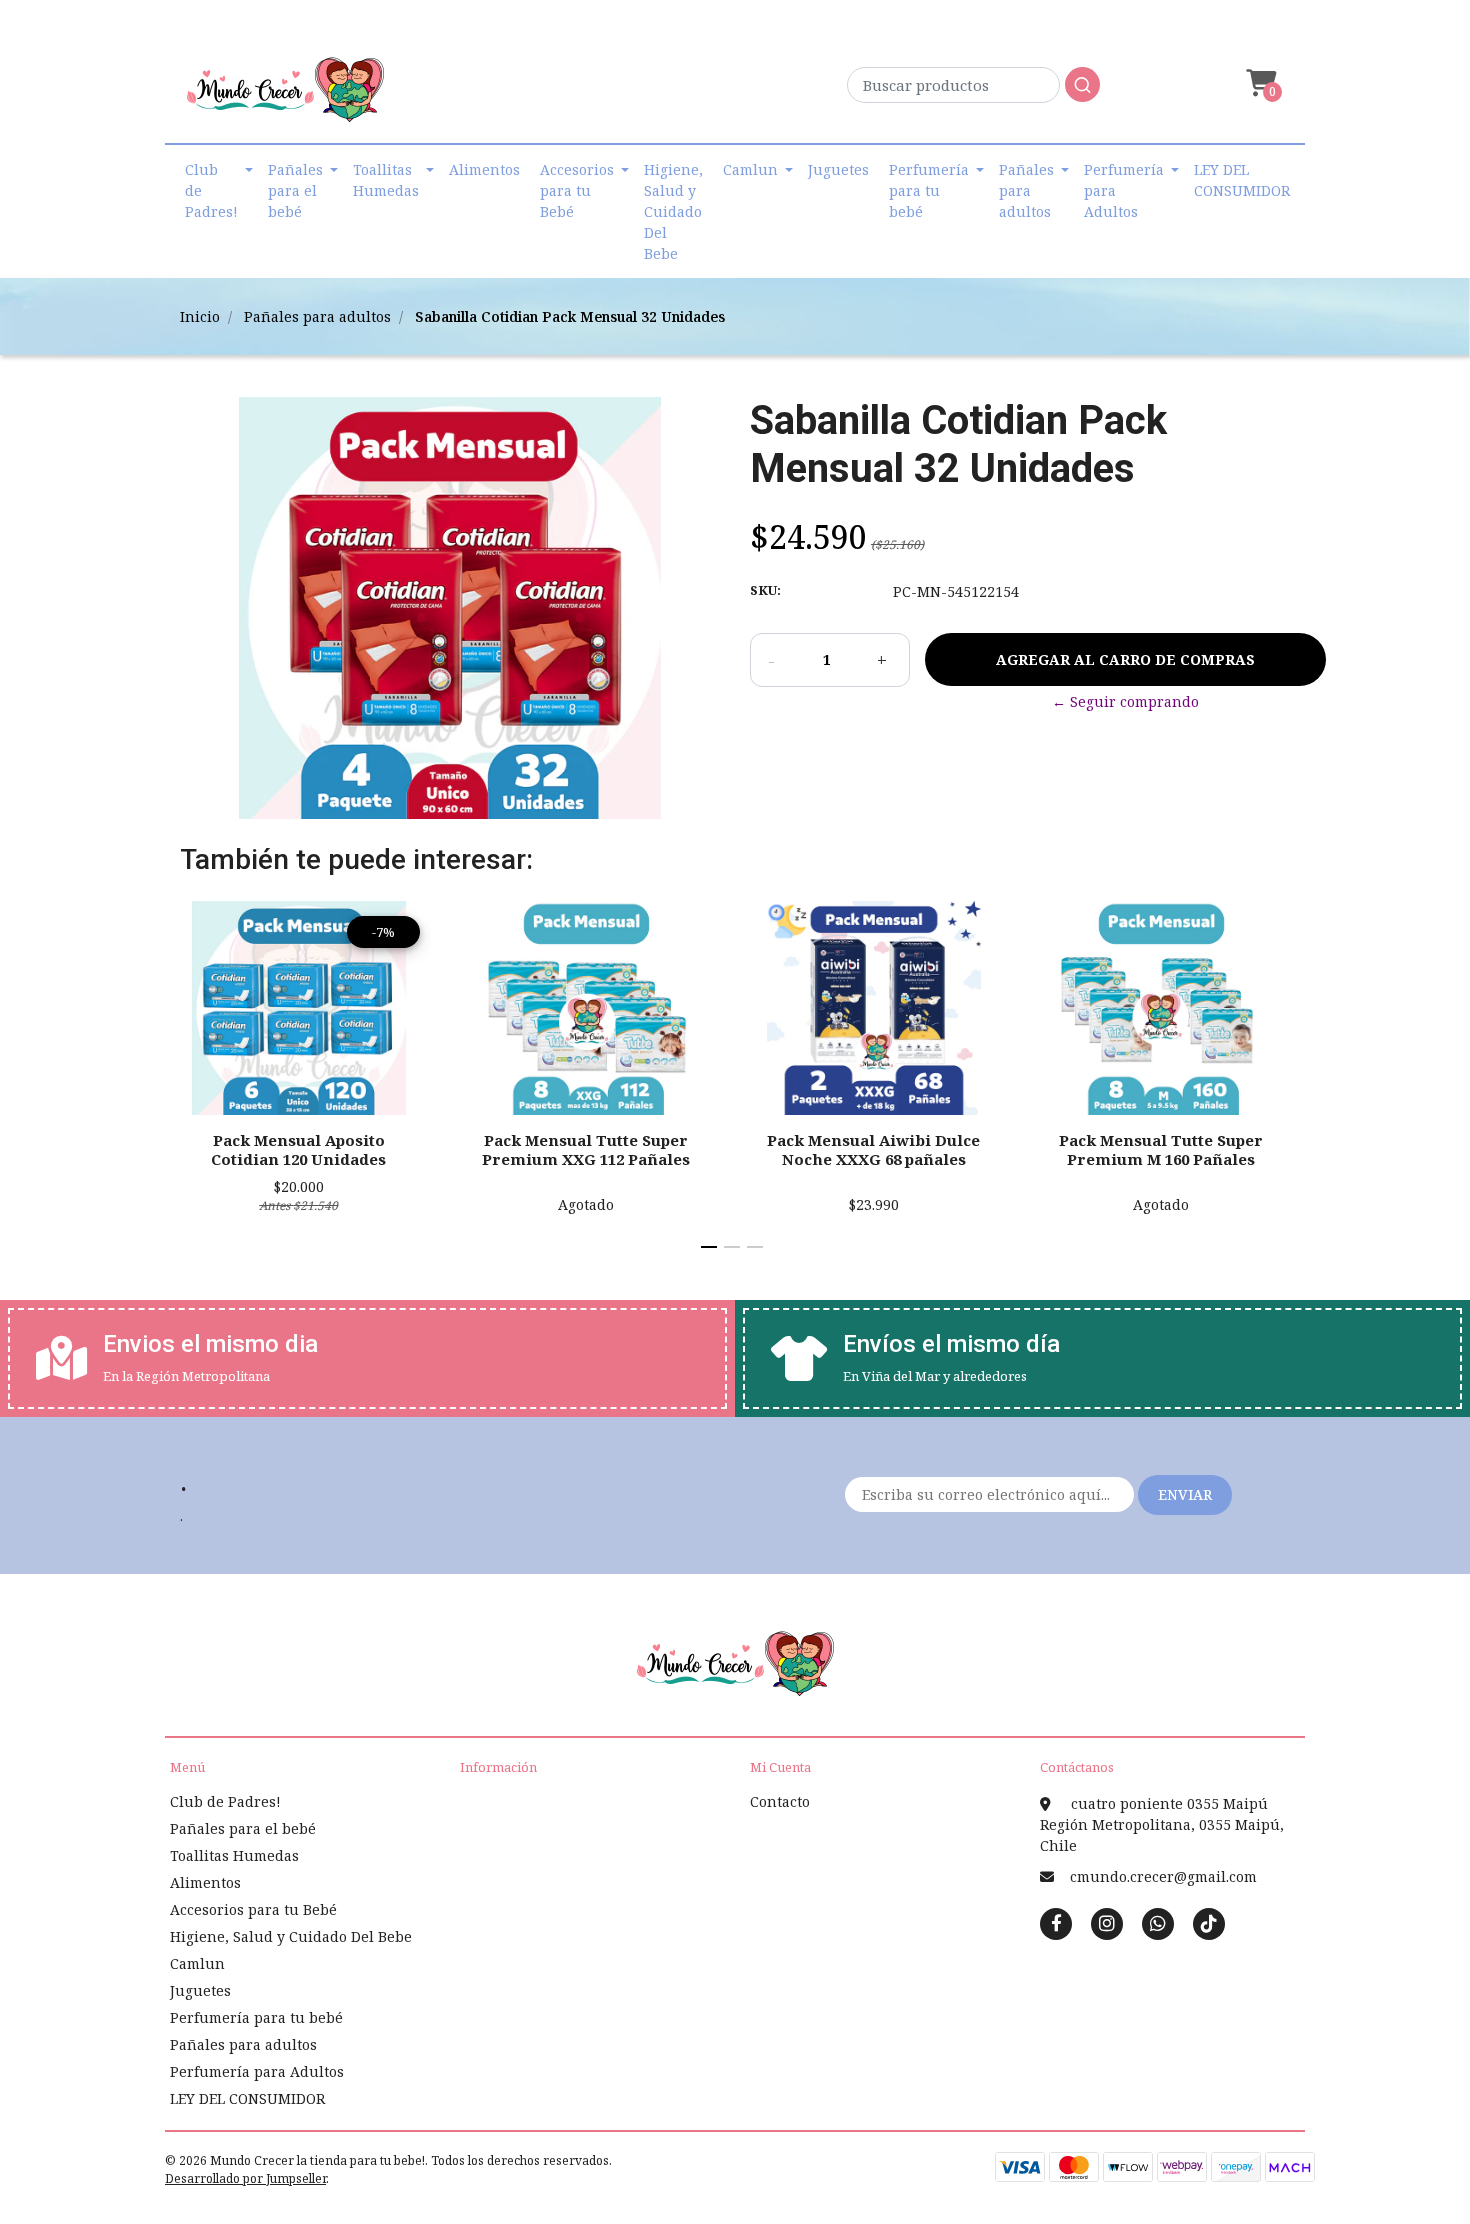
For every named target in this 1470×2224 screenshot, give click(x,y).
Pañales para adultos (1026, 190)
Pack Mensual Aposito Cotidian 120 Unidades (298, 1149)
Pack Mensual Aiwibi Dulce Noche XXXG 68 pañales (873, 1149)
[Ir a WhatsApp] (1158, 1923)
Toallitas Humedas (386, 180)
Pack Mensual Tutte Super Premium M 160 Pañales (1161, 1149)
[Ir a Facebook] (1056, 1922)
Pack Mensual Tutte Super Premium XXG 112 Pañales (586, 1149)
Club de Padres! (211, 190)
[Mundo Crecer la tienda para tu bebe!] (285, 96)
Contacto (780, 1801)
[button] (1259, 83)
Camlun (750, 169)
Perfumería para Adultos (1124, 190)
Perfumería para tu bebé (929, 190)
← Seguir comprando (1125, 701)
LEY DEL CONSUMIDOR (1242, 180)
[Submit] (1082, 84)
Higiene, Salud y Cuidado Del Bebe (673, 211)
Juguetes (838, 169)
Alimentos (484, 169)
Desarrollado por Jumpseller (245, 2178)
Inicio (200, 316)
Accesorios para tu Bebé (577, 190)
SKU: (765, 590)
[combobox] (973, 90)
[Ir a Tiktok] (1209, 1923)
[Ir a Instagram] (1107, 1923)
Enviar (1185, 1494)
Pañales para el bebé (295, 190)
